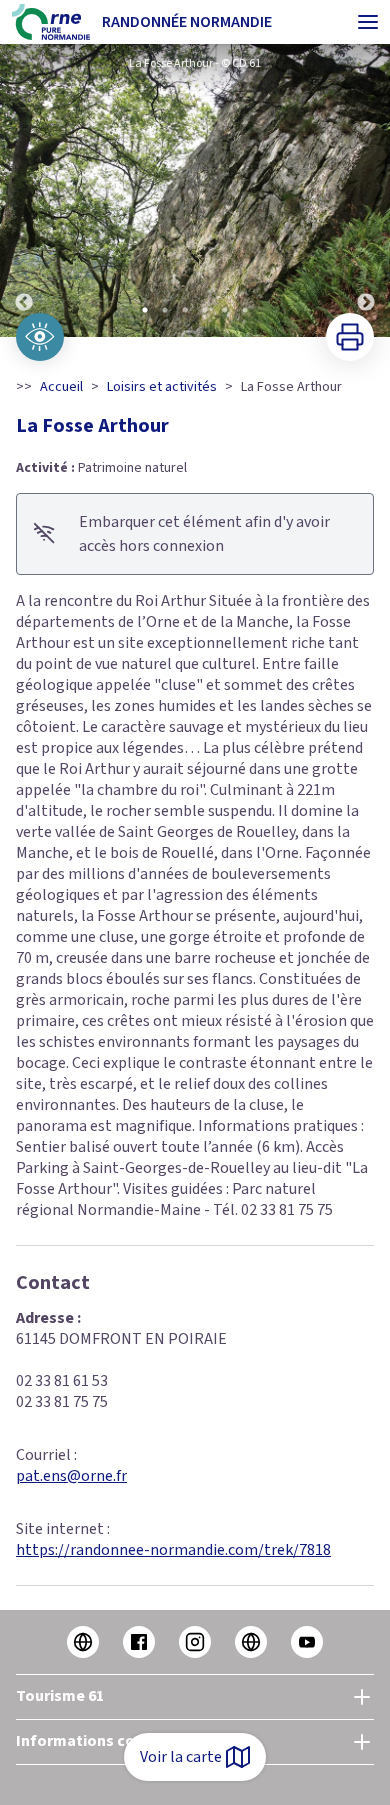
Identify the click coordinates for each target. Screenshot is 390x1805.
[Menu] (368, 22)
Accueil (61, 387)
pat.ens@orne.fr (71, 1476)
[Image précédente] (24, 190)
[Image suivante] (366, 190)
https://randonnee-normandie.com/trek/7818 (173, 1550)
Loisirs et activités (162, 387)
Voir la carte (181, 1757)
